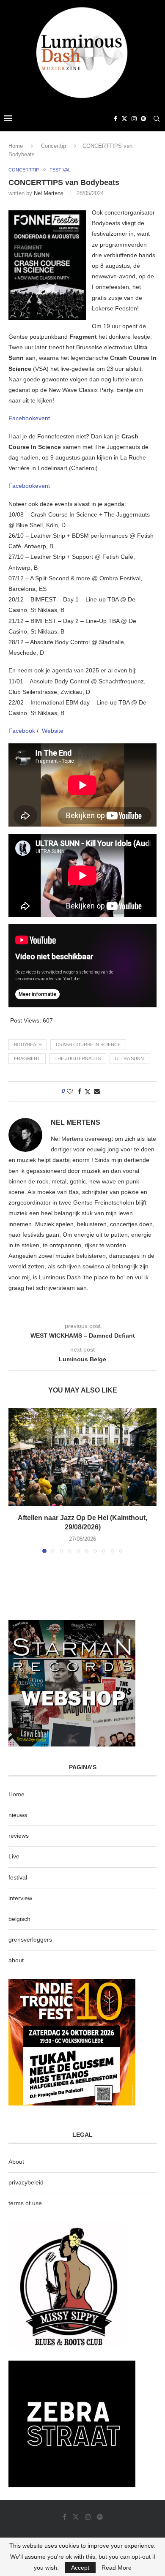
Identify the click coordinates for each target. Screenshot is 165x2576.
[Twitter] (124, 119)
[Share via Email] (97, 1091)
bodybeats (28, 1045)
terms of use (25, 2203)
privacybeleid (26, 2182)
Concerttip (54, 146)
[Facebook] (115, 119)
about (16, 1960)
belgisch (19, 1919)
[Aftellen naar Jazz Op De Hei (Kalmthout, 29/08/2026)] (82, 1457)
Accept (80, 2568)
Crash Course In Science (88, 1045)
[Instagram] (134, 119)
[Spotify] (143, 119)
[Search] (157, 119)
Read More (117, 2568)
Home (16, 146)
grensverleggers (30, 1939)
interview (20, 1898)
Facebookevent (29, 418)
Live (14, 1856)
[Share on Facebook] (80, 1091)
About (16, 2162)
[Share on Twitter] (88, 1092)
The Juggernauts (78, 1058)
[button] (16, 1480)
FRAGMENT (27, 1058)
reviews (19, 1836)
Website (53, 731)
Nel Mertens (49, 193)
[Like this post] (70, 1091)
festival (18, 1877)
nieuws (18, 1815)
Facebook (23, 731)
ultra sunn (129, 1058)
